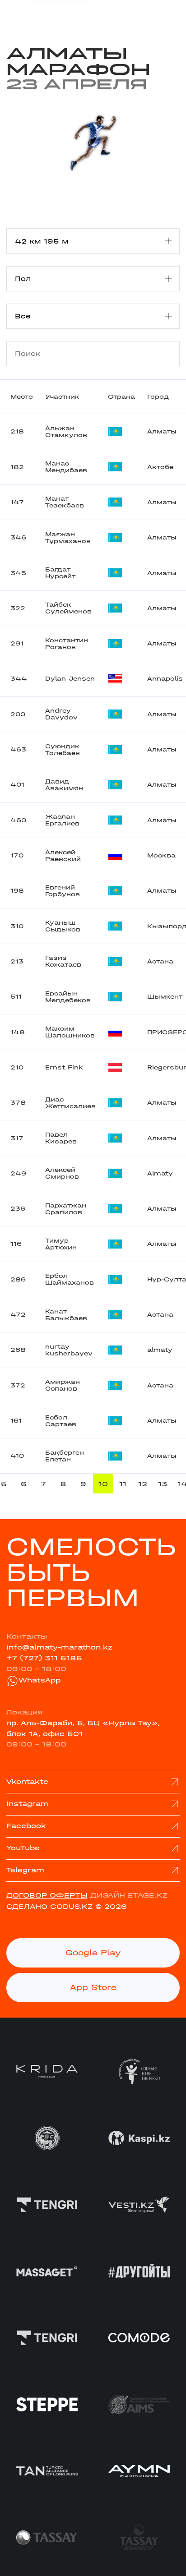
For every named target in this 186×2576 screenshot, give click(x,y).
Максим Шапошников (70, 1032)
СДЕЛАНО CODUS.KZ (49, 1907)
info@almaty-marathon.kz (59, 1647)
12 (143, 1484)
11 (123, 1484)
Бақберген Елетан (65, 1456)
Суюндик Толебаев (63, 750)
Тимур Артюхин (61, 1244)
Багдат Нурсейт (60, 573)
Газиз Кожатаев (63, 961)
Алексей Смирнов (62, 1173)
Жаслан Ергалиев (62, 820)
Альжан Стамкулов (66, 432)
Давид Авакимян (64, 785)
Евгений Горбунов (63, 891)
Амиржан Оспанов (63, 1385)
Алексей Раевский (63, 856)
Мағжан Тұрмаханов (68, 538)
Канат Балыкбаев (66, 1315)
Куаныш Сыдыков (63, 926)
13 (163, 1484)
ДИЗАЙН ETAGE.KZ (129, 1895)
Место (22, 397)
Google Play (93, 1953)
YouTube (23, 1848)
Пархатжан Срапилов (66, 1209)
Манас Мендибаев (66, 467)
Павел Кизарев (61, 1138)
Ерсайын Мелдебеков (68, 997)
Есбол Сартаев (61, 1421)
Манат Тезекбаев (65, 502)
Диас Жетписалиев (70, 1103)
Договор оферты (47, 1895)
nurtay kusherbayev (69, 1350)
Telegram (25, 1870)
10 (103, 1484)
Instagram (28, 1804)
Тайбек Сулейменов (68, 608)
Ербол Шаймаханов (70, 1279)
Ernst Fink (64, 1067)
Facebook (26, 1826)
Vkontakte (27, 1782)
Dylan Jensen (70, 679)
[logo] (47, 14)
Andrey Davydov (61, 714)
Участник (62, 397)
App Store (93, 1988)
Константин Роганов (67, 644)
